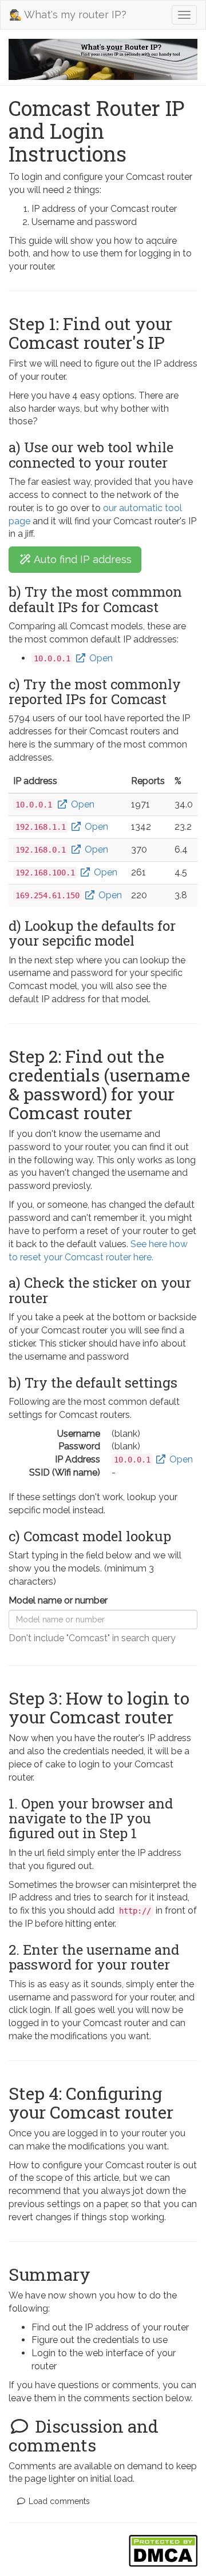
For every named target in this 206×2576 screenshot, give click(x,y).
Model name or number (58, 1600)
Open (100, 658)
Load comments (58, 2501)
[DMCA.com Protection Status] (163, 2551)
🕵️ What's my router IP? (68, 15)
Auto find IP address (82, 559)
